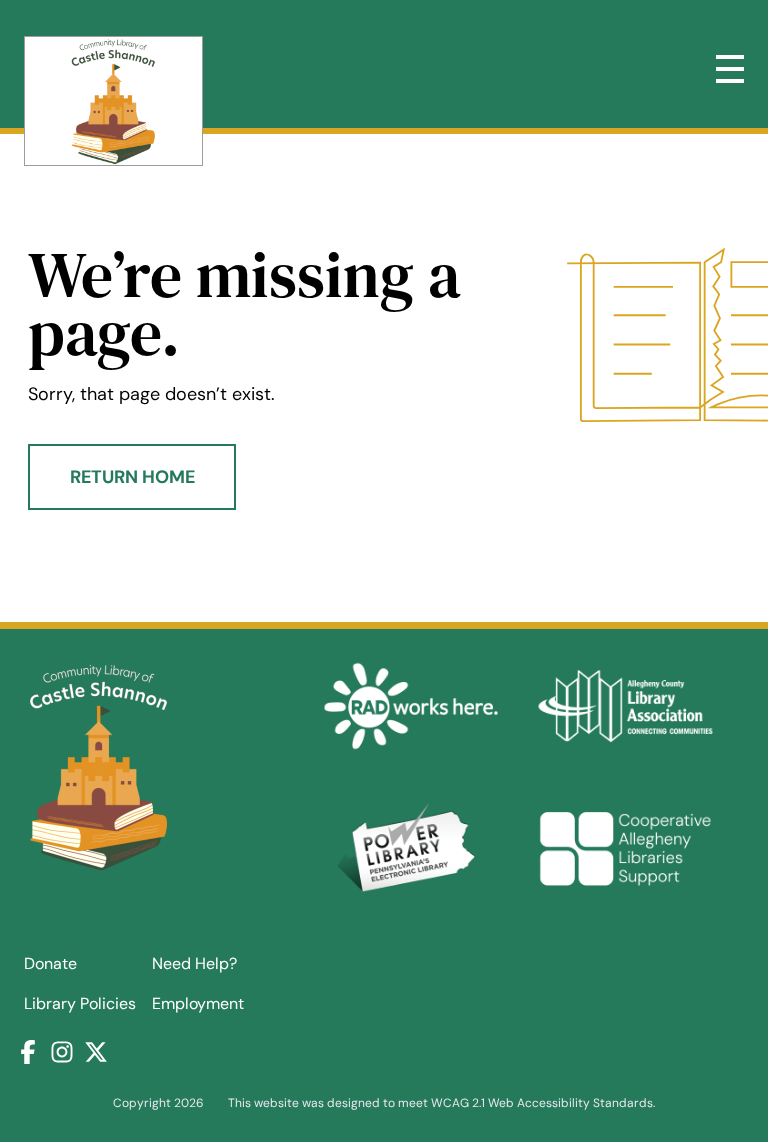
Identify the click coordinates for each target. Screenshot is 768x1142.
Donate (50, 963)
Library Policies (80, 1003)
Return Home (132, 477)
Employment (198, 1003)
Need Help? (194, 963)
